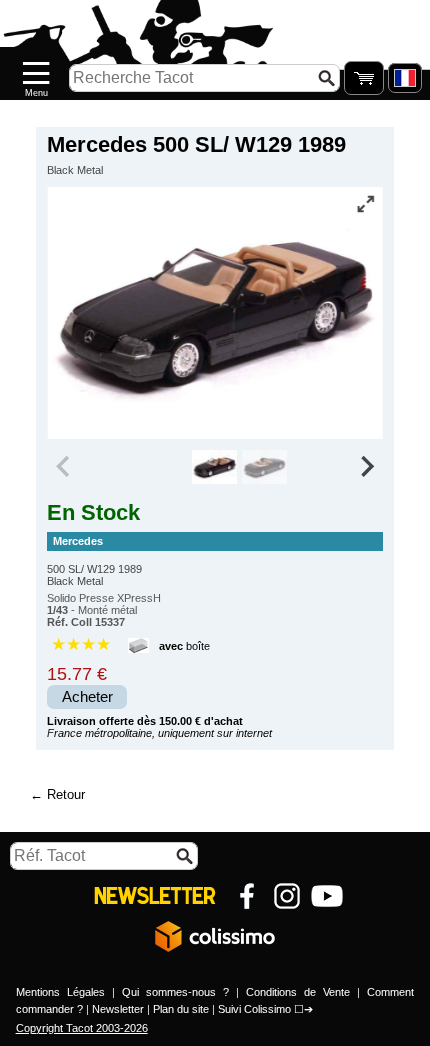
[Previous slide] (64, 467)
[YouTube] (327, 896)
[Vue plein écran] (366, 204)
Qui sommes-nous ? (175, 992)
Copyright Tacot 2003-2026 (82, 1028)
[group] (215, 467)
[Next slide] (366, 467)
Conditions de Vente (298, 992)
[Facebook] (247, 896)
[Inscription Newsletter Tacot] (155, 896)
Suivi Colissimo (254, 1009)
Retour (66, 794)
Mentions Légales (60, 992)
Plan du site (181, 1009)
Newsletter (118, 1009)
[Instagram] (287, 896)
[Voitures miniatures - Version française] (405, 78)
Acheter (87, 697)
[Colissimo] (215, 936)
